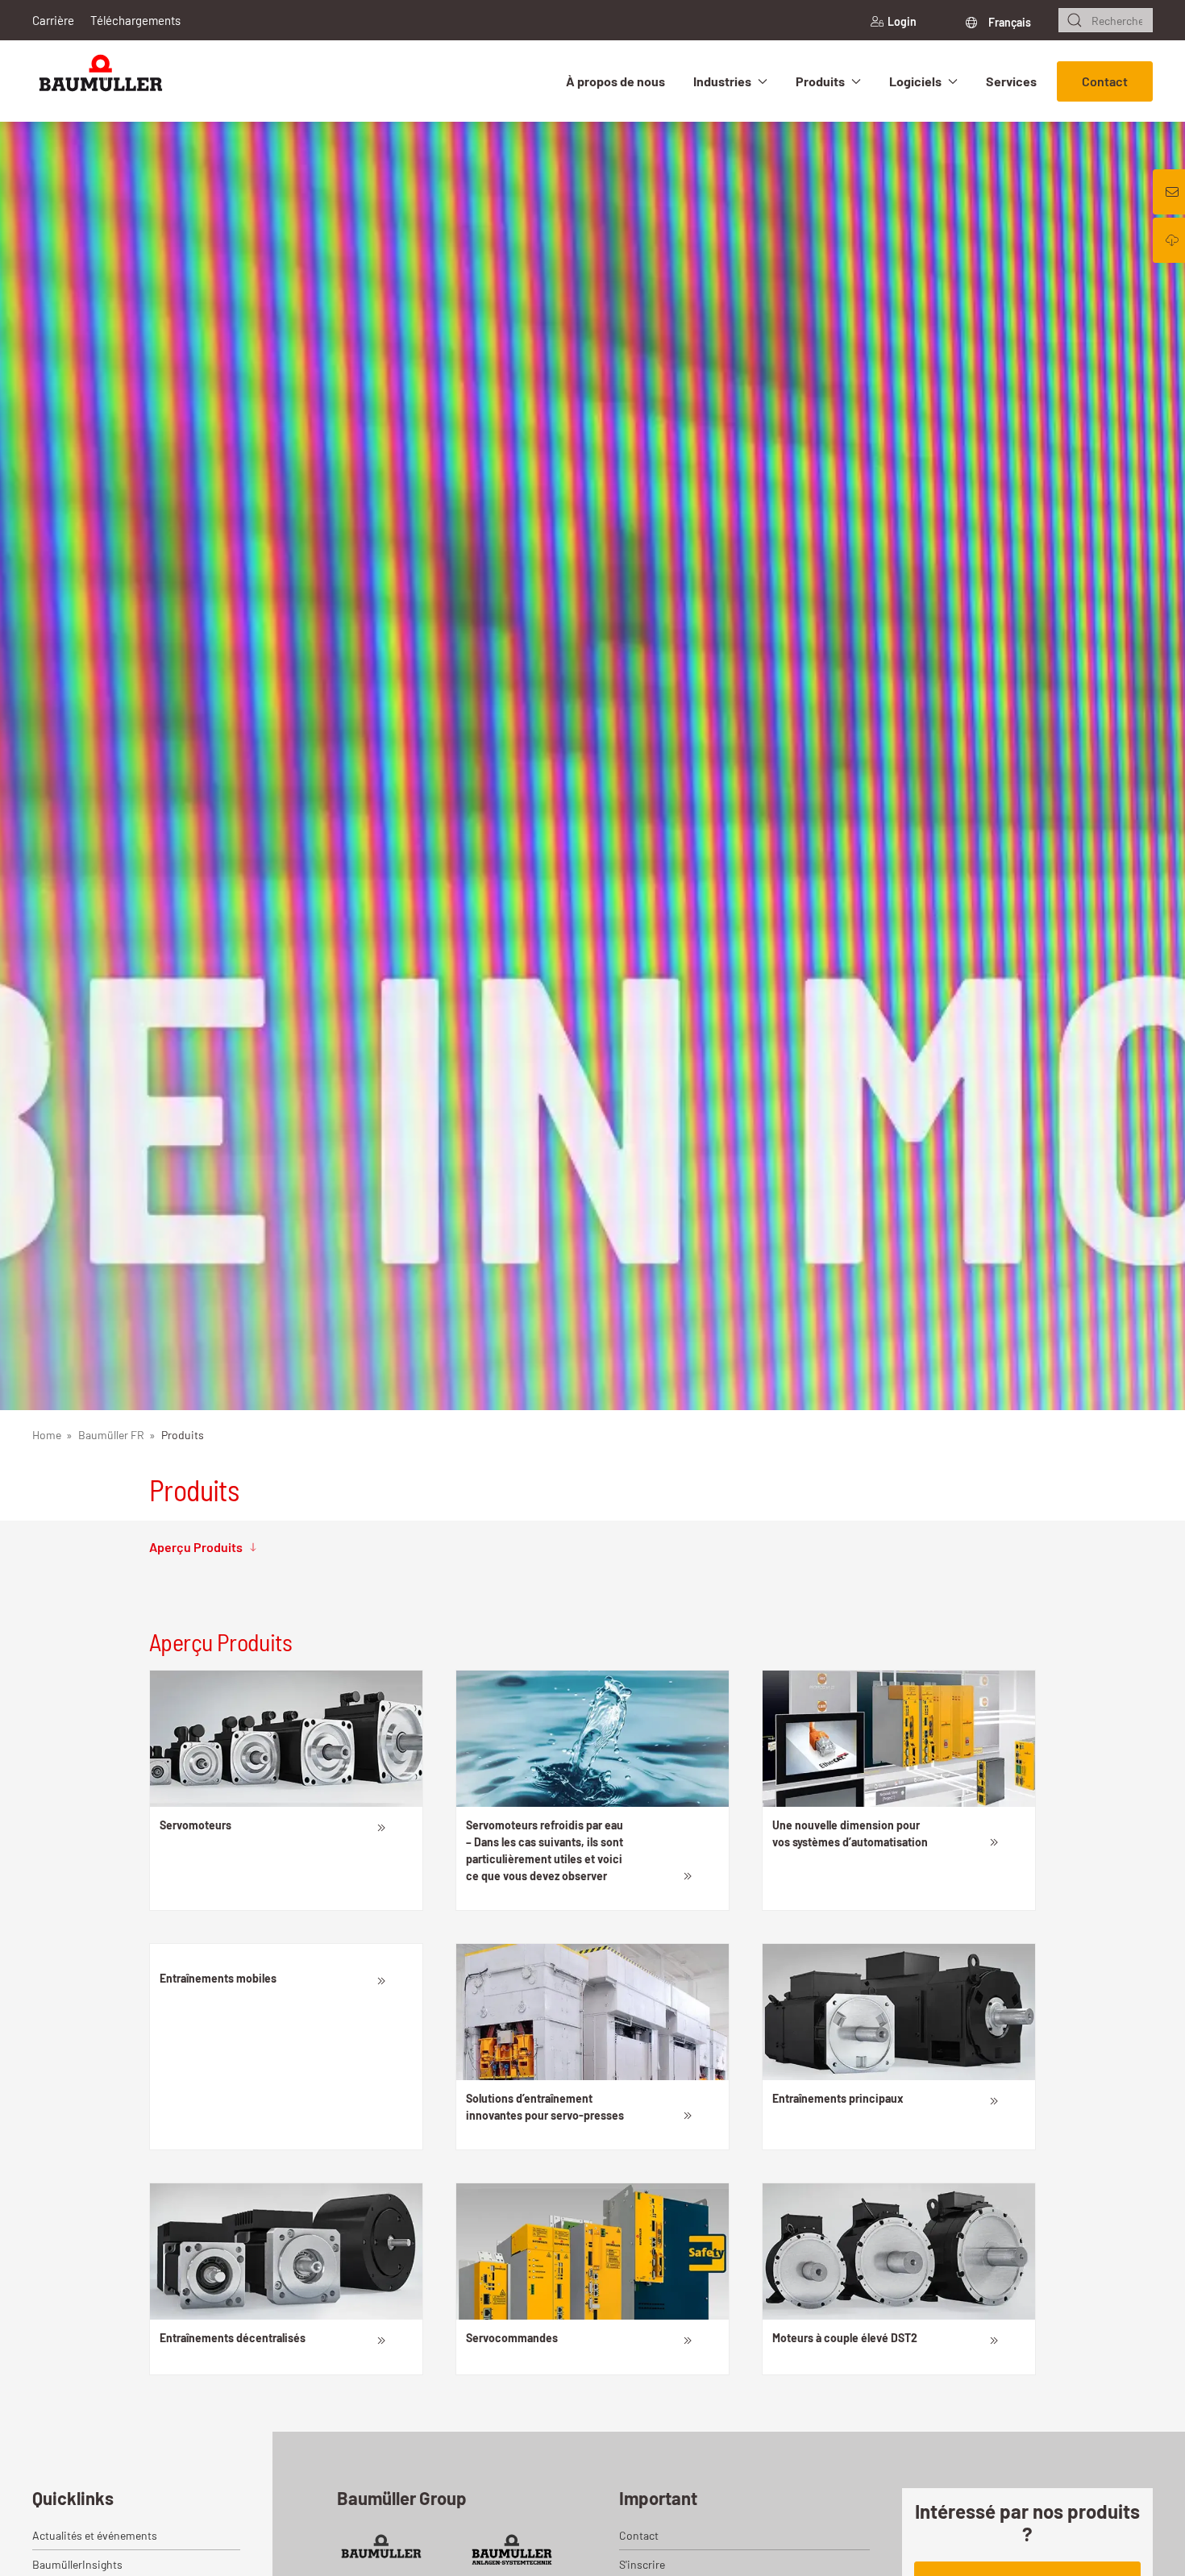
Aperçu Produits (196, 1547)
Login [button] (902, 21)
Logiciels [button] (915, 81)
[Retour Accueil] (101, 81)
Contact (1105, 81)
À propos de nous (615, 81)
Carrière (53, 20)
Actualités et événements (95, 2535)
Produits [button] (820, 81)
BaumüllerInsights (77, 2564)
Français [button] (1008, 22)
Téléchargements (135, 20)
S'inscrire (642, 2564)
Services (1011, 81)
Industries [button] (722, 81)
